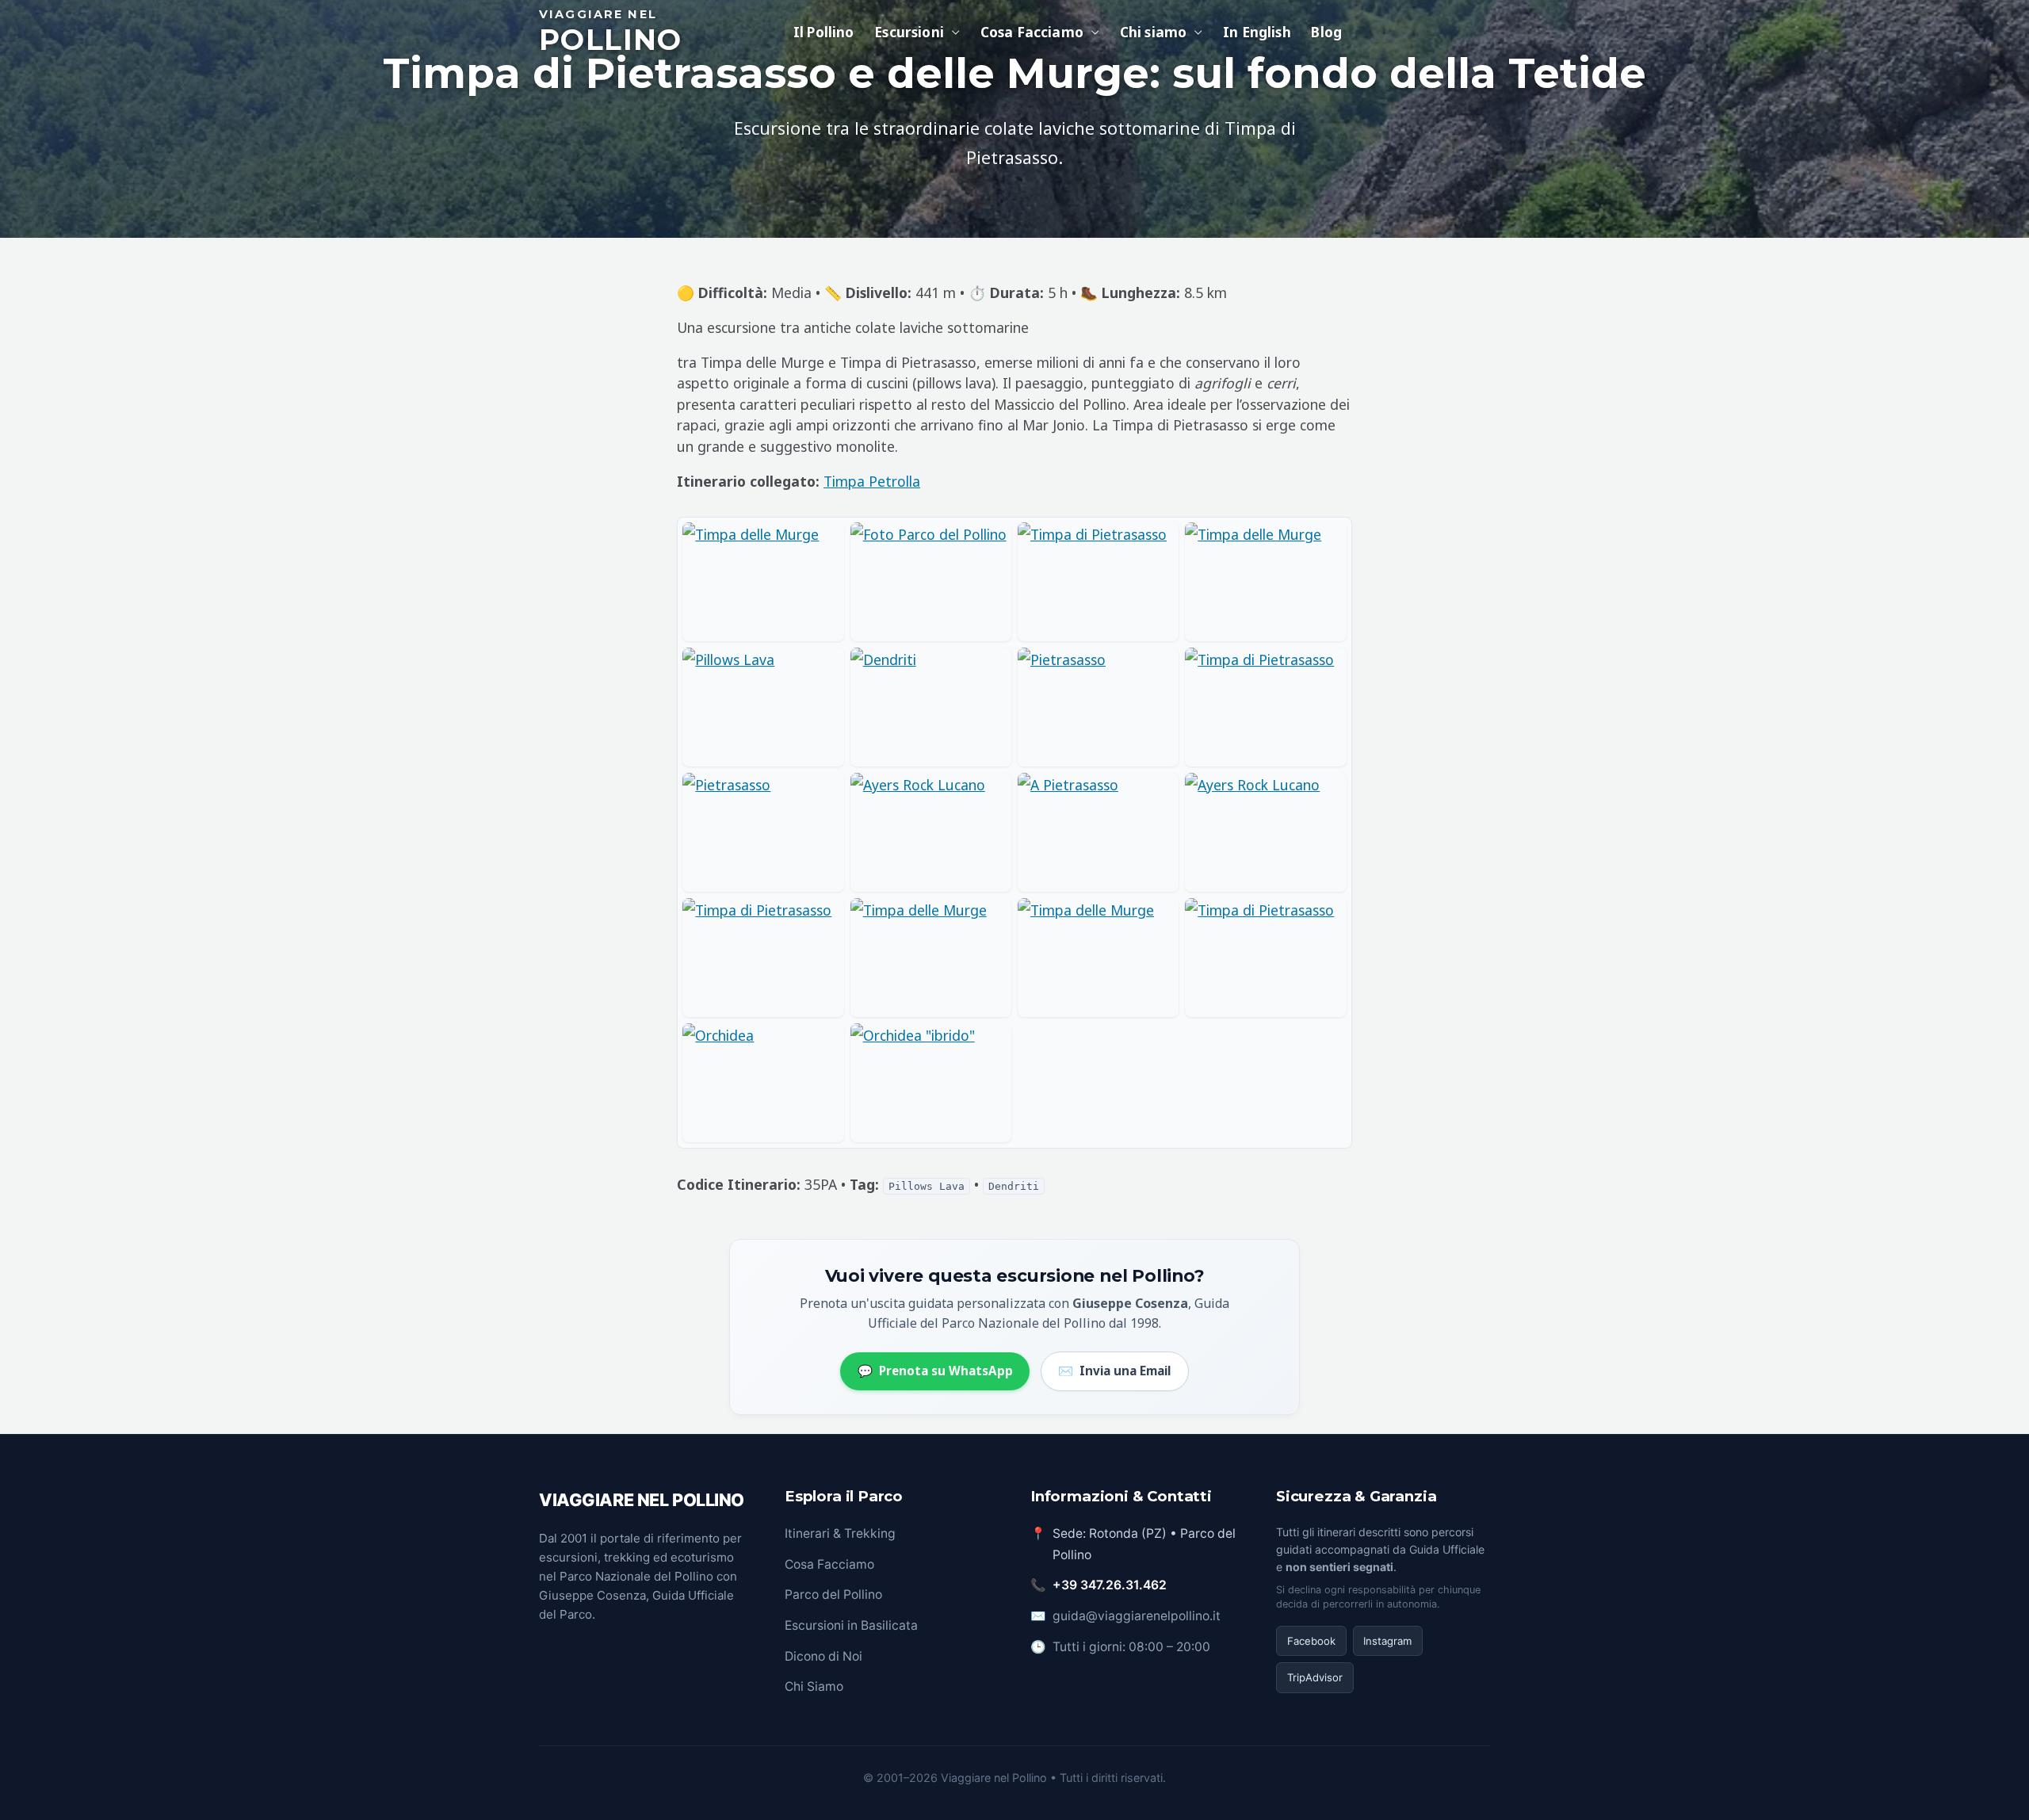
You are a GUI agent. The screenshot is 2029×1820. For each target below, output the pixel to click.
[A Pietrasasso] (1098, 832)
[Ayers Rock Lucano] (931, 832)
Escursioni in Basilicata (851, 1625)
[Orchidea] (763, 1083)
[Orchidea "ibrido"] (931, 1083)
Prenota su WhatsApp (935, 1371)
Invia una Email (1114, 1371)
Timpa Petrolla (872, 481)
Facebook (1311, 1641)
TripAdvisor (1315, 1677)
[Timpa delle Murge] (763, 582)
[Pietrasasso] (1098, 707)
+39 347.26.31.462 (1110, 1585)
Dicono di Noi (823, 1656)
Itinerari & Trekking (840, 1533)
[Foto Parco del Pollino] (931, 582)
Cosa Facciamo (829, 1564)
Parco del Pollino (833, 1594)
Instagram (1387, 1641)
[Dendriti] (931, 707)
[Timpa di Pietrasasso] (1098, 582)
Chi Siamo (814, 1686)
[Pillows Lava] (763, 707)
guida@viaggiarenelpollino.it (1137, 1616)
